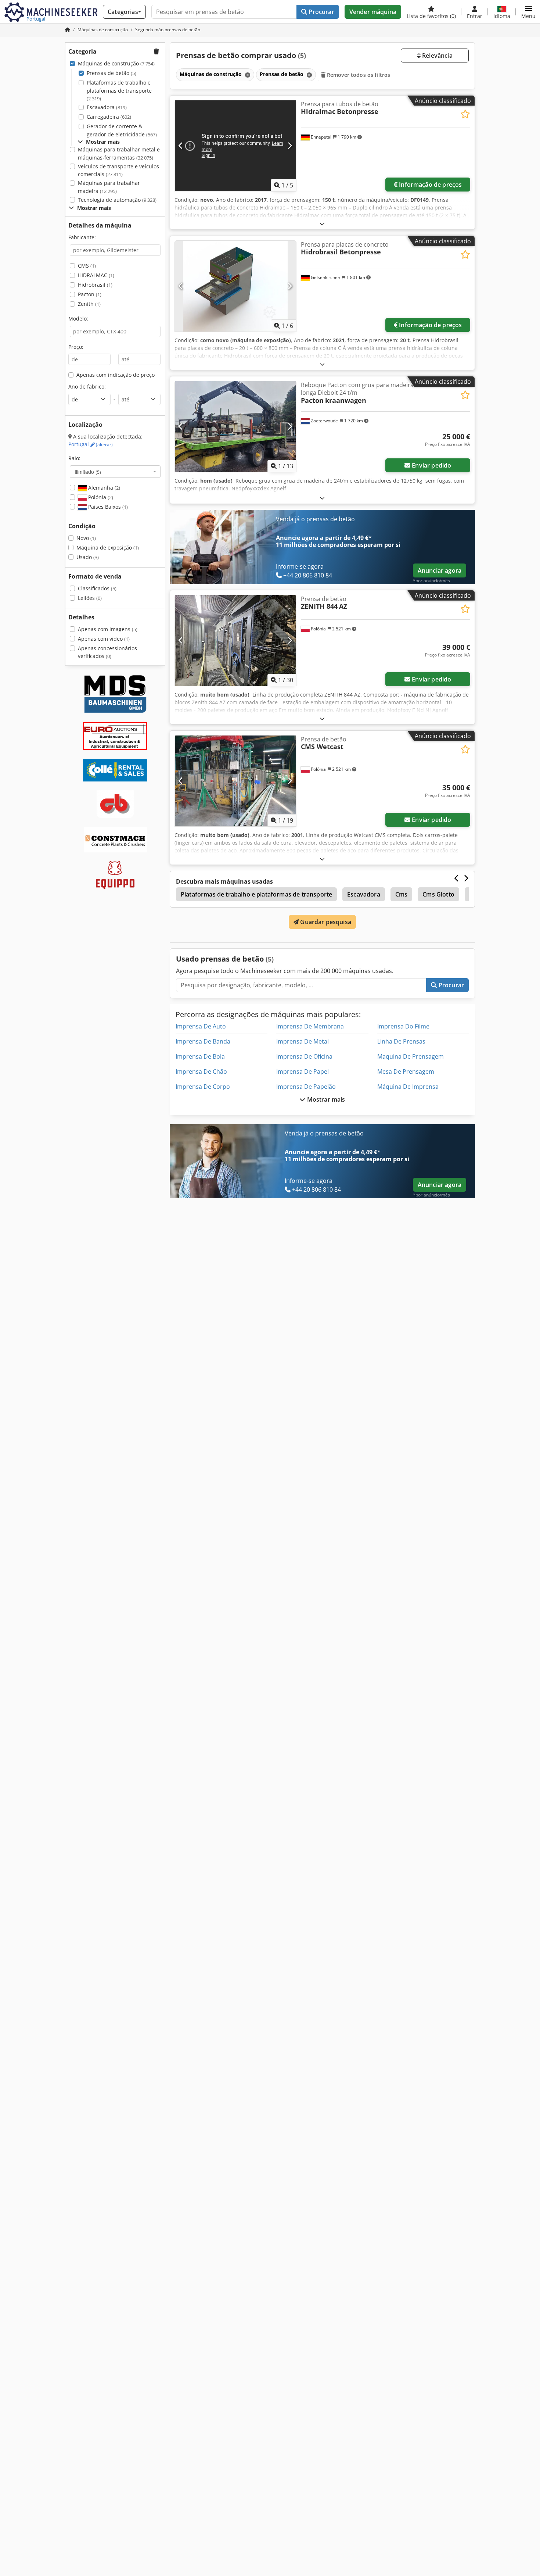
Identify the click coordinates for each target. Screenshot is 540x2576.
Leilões (90, 598)
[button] (528, 12)
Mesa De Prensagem (406, 1071)
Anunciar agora (440, 570)
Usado (88, 557)
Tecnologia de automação (117, 200)
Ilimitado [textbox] (88, 472)
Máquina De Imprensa (408, 1087)
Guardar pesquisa (325, 922)
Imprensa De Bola (200, 1056)
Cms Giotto (438, 894)
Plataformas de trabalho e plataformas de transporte (119, 90)
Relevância (437, 56)
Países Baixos (107, 507)
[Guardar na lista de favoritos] (465, 114)
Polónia (100, 497)
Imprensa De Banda (203, 1041)
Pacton (90, 294)
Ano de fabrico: (87, 387)
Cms (401, 894)
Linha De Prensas (401, 1041)
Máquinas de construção (116, 63)
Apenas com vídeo (104, 639)
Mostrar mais (325, 1099)
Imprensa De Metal (303, 1041)
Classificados (97, 588)
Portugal (91, 444)
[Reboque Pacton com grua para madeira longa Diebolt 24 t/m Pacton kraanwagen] (235, 427)
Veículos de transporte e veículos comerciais (118, 170)
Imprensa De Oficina (304, 1056)
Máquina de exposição (108, 548)
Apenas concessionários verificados (107, 652)
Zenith (89, 304)
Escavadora (107, 107)
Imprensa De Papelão (306, 1087)
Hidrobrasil (95, 285)
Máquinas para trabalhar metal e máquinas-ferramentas (119, 153)
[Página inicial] (68, 30)
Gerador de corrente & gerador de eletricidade (122, 130)
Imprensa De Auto (201, 1026)
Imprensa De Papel (303, 1071)
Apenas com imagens (108, 629)
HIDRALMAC (96, 275)
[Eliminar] (247, 75)
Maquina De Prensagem (411, 1056)
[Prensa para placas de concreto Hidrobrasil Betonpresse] (235, 286)
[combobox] (115, 472)
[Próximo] (290, 146)
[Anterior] (181, 146)
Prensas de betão (111, 73)
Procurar (321, 12)
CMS (87, 266)
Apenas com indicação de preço (116, 375)
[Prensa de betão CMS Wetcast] (235, 781)
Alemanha (103, 488)
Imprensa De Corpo (203, 1087)
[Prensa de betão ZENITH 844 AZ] (235, 641)
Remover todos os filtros (358, 75)
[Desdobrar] (322, 224)
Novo (86, 538)
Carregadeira (109, 117)
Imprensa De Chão (201, 1071)
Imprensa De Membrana (310, 1026)
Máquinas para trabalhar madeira (109, 187)
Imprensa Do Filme (403, 1026)
